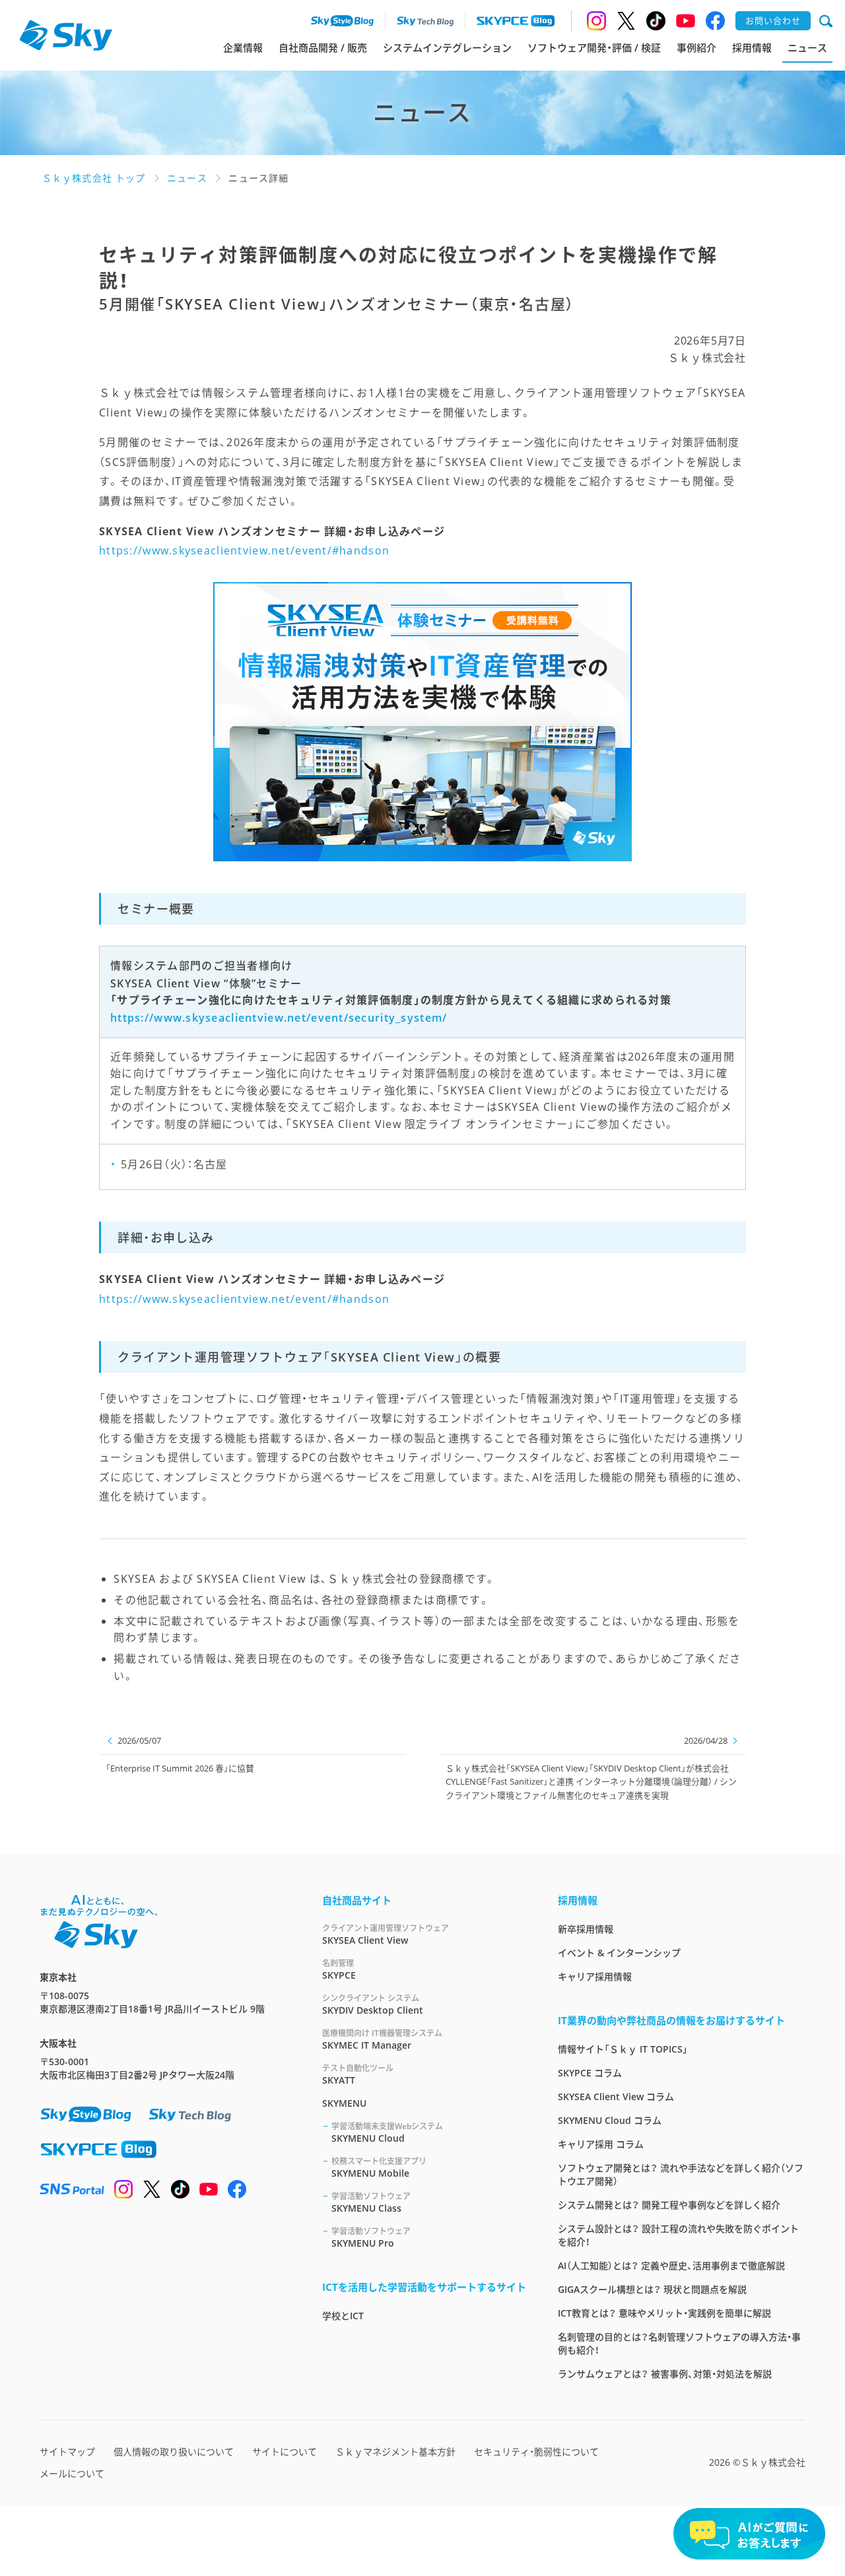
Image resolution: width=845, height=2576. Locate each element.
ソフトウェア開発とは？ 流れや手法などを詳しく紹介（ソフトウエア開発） (681, 2174)
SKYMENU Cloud (387, 2132)
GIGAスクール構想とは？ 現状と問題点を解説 (652, 2289)
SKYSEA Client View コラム (616, 2097)
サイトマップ (67, 2452)
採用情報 (752, 48)
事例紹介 (696, 48)
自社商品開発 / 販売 (323, 48)
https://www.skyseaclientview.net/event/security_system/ (279, 1017)
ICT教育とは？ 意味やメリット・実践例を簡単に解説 (664, 2313)
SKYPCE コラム (590, 2073)
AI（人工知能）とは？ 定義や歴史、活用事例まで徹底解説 (671, 2265)
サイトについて (285, 2452)
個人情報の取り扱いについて (174, 2452)
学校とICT (343, 2316)
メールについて (72, 2473)
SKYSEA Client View (386, 1934)
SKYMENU (344, 2103)
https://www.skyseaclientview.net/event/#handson (244, 550)
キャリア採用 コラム (601, 2144)
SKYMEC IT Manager (382, 2039)
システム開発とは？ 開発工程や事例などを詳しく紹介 (669, 2205)
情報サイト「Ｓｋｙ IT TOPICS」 (623, 2049)
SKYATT (358, 2074)
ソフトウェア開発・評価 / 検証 (594, 48)
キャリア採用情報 (595, 1976)
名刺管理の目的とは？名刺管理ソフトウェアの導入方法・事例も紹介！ (679, 2343)
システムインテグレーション (447, 48)
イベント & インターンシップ (619, 1953)
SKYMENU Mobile (379, 2167)
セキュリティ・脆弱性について (536, 2452)
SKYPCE (339, 1969)
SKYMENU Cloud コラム (610, 2120)
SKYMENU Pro (371, 2237)
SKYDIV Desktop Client (373, 2004)
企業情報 (243, 48)
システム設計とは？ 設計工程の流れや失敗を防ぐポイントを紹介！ (678, 2235)
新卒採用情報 (586, 1929)
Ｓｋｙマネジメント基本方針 (395, 2452)
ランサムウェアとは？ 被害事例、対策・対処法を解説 (665, 2374)
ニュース (807, 48)
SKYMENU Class (371, 2202)
